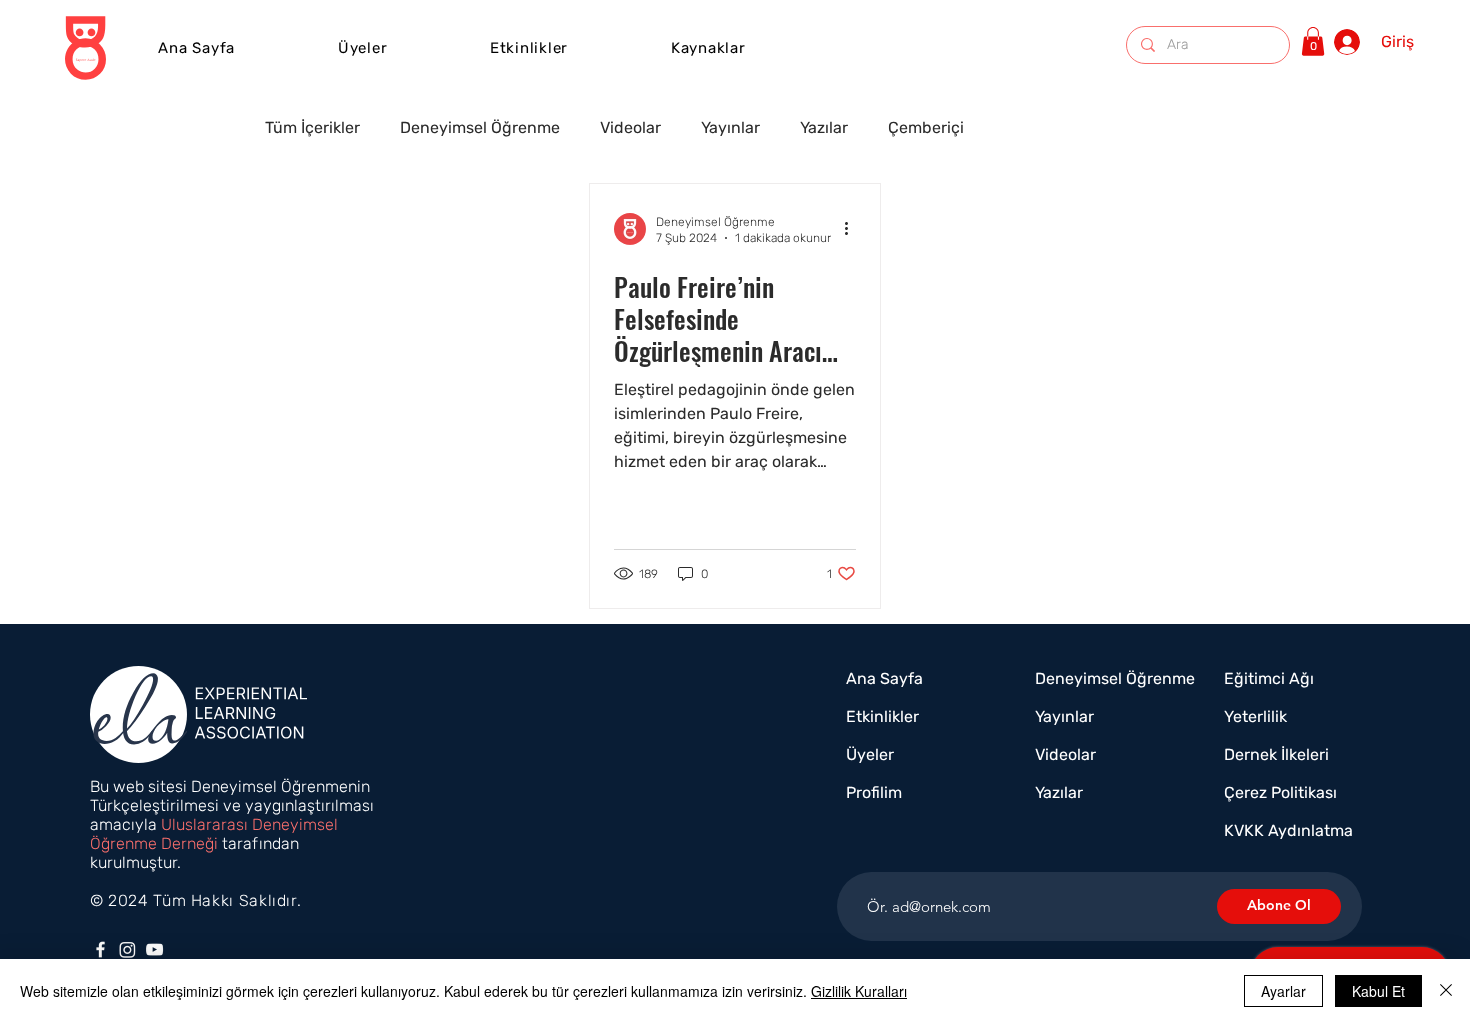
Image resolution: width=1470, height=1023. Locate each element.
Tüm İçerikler (312, 127)
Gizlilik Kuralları (859, 991)
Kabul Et (1378, 991)
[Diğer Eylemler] (853, 229)
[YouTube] (154, 949)
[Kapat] (1446, 991)
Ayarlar (1283, 991)
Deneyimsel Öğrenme (480, 127)
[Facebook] (100, 949)
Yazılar (824, 127)
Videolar (630, 127)
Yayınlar (730, 127)
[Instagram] (127, 949)
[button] (529, 48)
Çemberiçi (926, 127)
